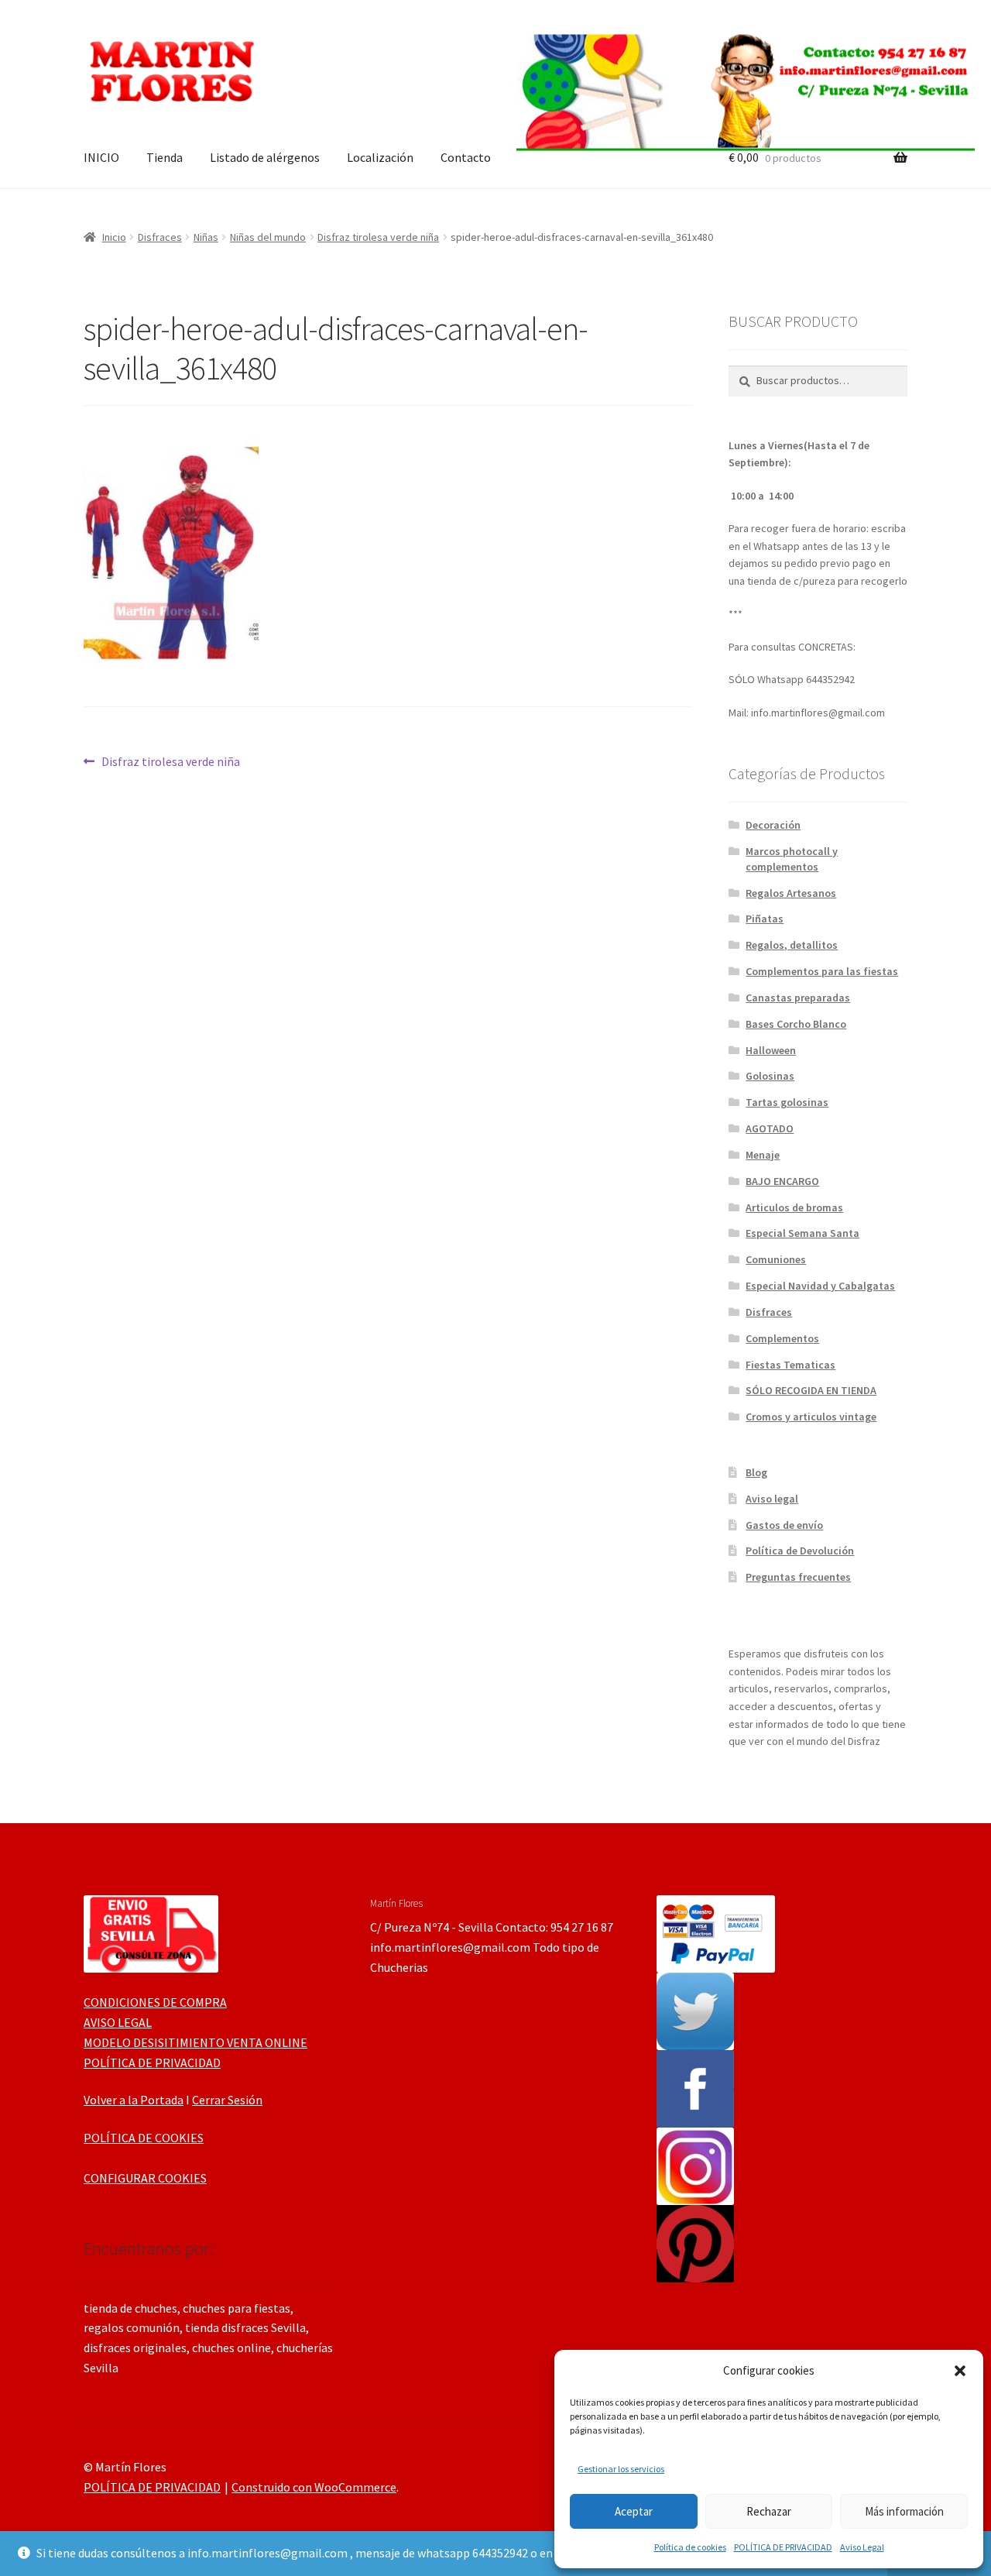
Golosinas (770, 1076)
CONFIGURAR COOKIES (145, 2178)
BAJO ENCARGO (782, 1181)
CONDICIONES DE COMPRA (155, 2002)
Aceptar (634, 2511)
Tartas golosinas (787, 1102)
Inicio (114, 237)
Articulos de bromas (794, 1207)
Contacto (466, 157)
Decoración (773, 825)
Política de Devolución (800, 1551)
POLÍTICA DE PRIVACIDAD (783, 2547)
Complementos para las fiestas (822, 971)
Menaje (763, 1155)
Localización (380, 157)
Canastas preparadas (798, 998)
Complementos (782, 1338)
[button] (960, 2371)
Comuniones (776, 1259)
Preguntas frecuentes (798, 1577)
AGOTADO (770, 1128)
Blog (756, 1472)
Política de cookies (690, 2547)
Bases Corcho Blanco (796, 1024)
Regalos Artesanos (791, 893)
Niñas (206, 237)
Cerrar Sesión (227, 2100)
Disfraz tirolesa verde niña (378, 237)
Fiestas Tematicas (790, 1365)
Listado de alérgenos (265, 157)
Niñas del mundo (268, 237)
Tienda (165, 157)
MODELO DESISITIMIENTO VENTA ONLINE (195, 2042)
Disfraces (160, 237)
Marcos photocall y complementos (792, 859)
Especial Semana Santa (802, 1233)
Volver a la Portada (134, 2100)
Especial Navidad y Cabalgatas (820, 1286)
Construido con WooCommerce (314, 2487)
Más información (904, 2511)
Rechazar (769, 2511)
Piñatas (765, 919)
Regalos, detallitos (792, 945)
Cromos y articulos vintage (811, 1417)
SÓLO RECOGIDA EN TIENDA (811, 1390)
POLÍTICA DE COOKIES (144, 2138)
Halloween (771, 1050)
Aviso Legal (862, 2547)
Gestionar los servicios (621, 2469)
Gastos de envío (784, 1525)
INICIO (101, 157)
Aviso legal (772, 1499)
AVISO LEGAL (118, 2022)
